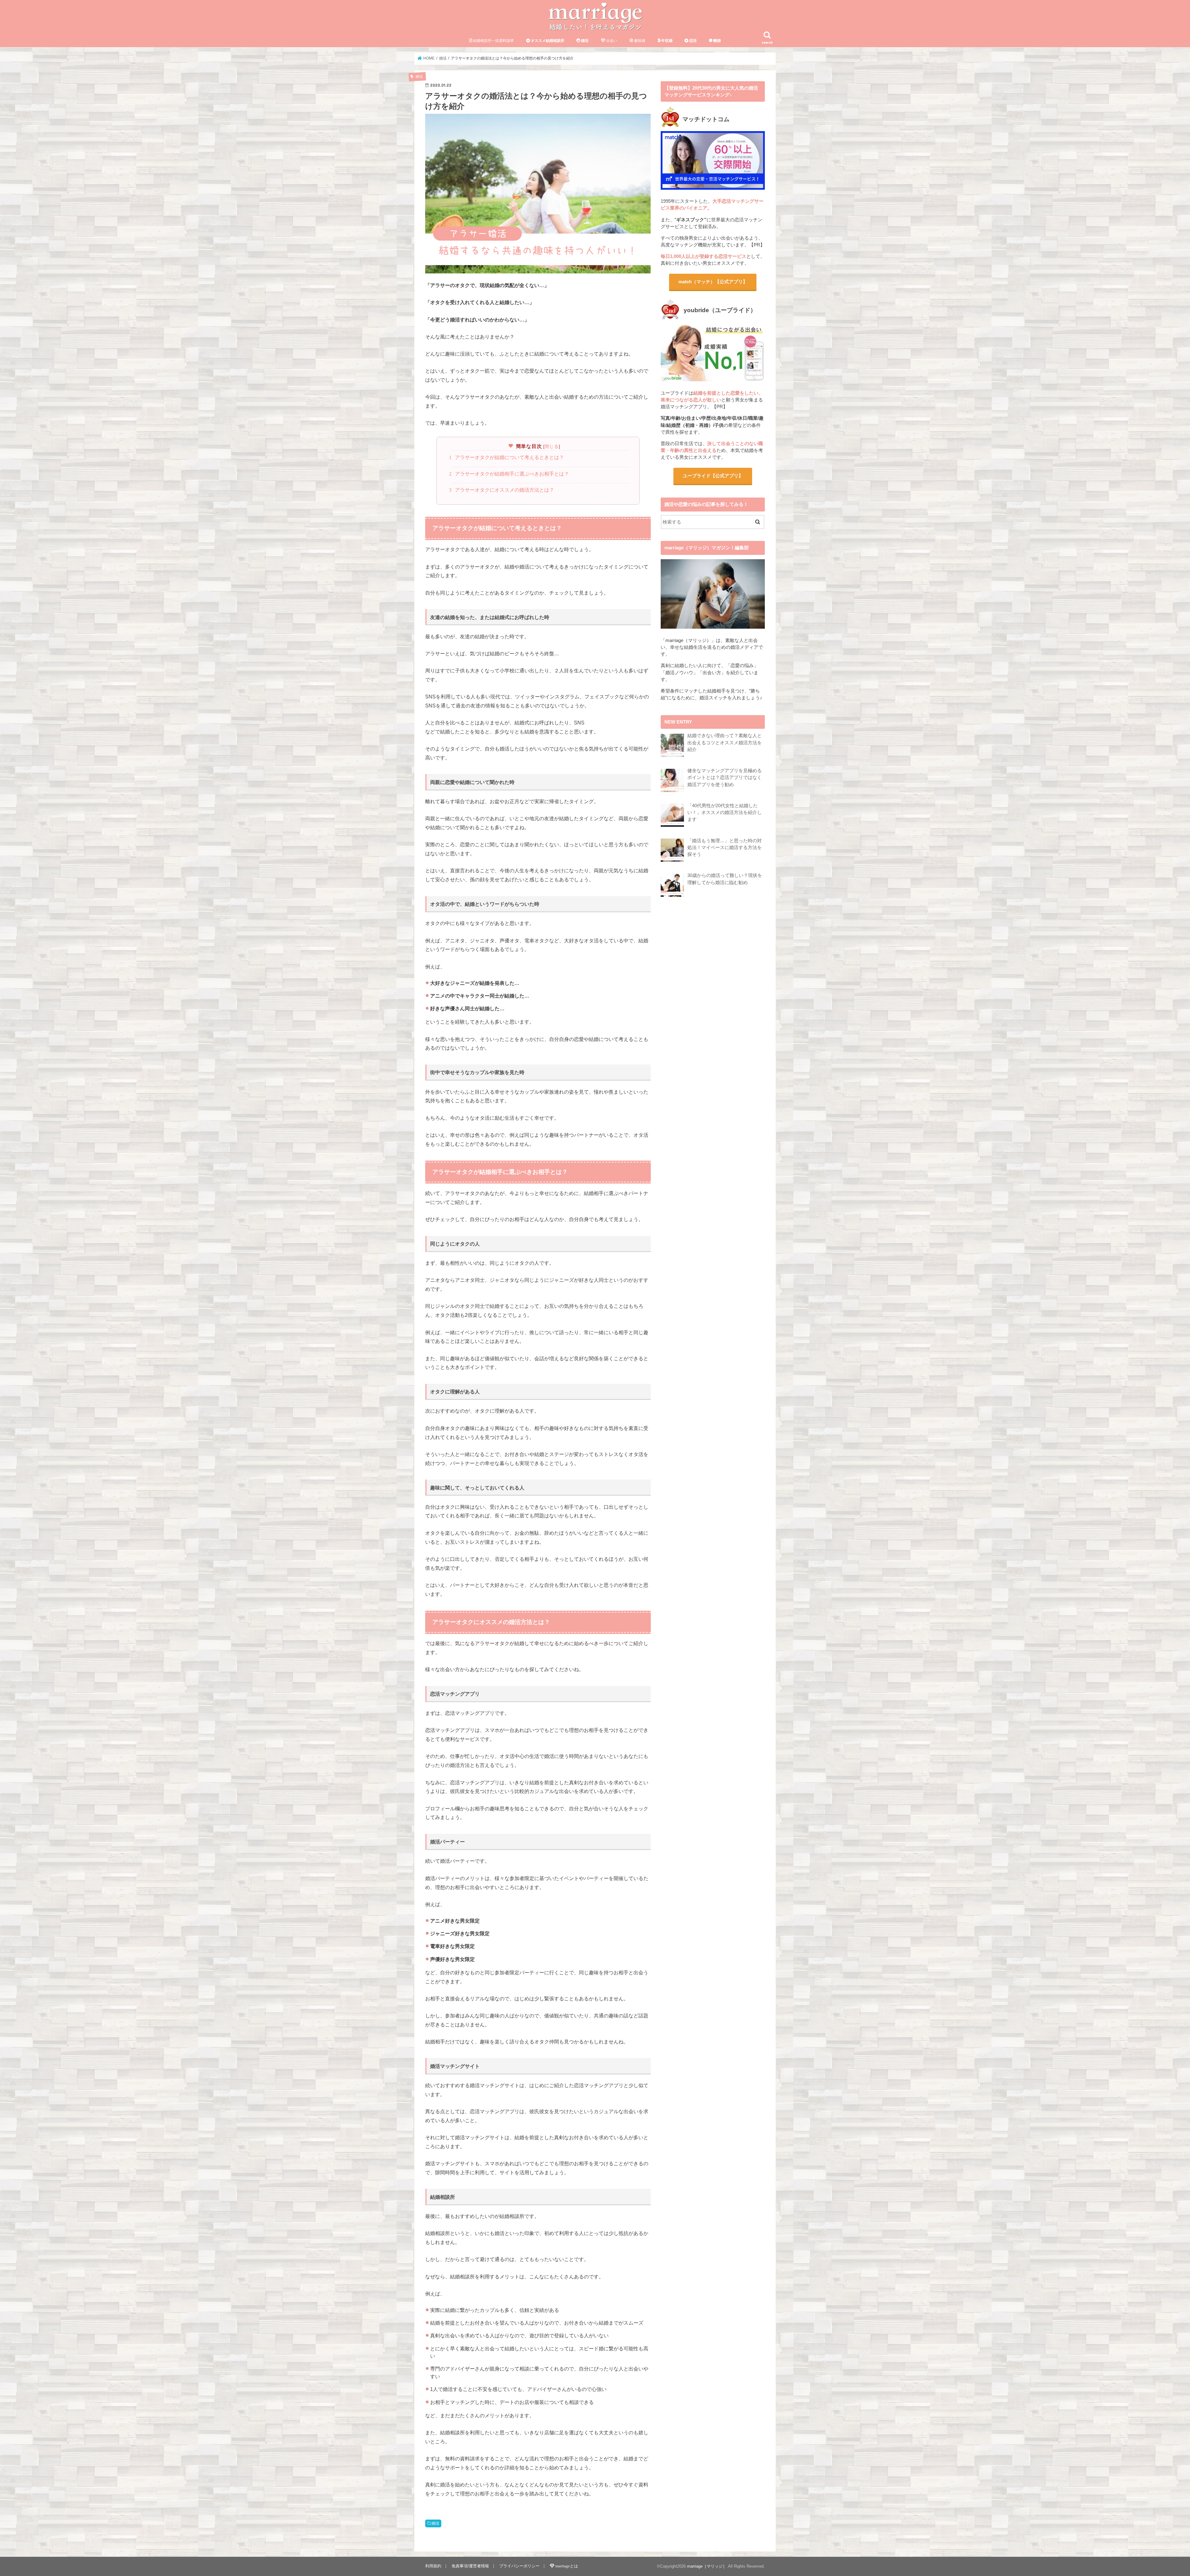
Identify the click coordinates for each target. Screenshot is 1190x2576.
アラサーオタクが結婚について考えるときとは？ (508, 457)
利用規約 (433, 2566)
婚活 (435, 2523)
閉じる (552, 446)
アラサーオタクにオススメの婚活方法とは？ (503, 490)
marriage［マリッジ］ (707, 2566)
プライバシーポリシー (519, 2566)
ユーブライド (713, 476)
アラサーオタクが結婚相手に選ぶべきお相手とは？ (510, 474)
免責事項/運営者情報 (470, 2566)
